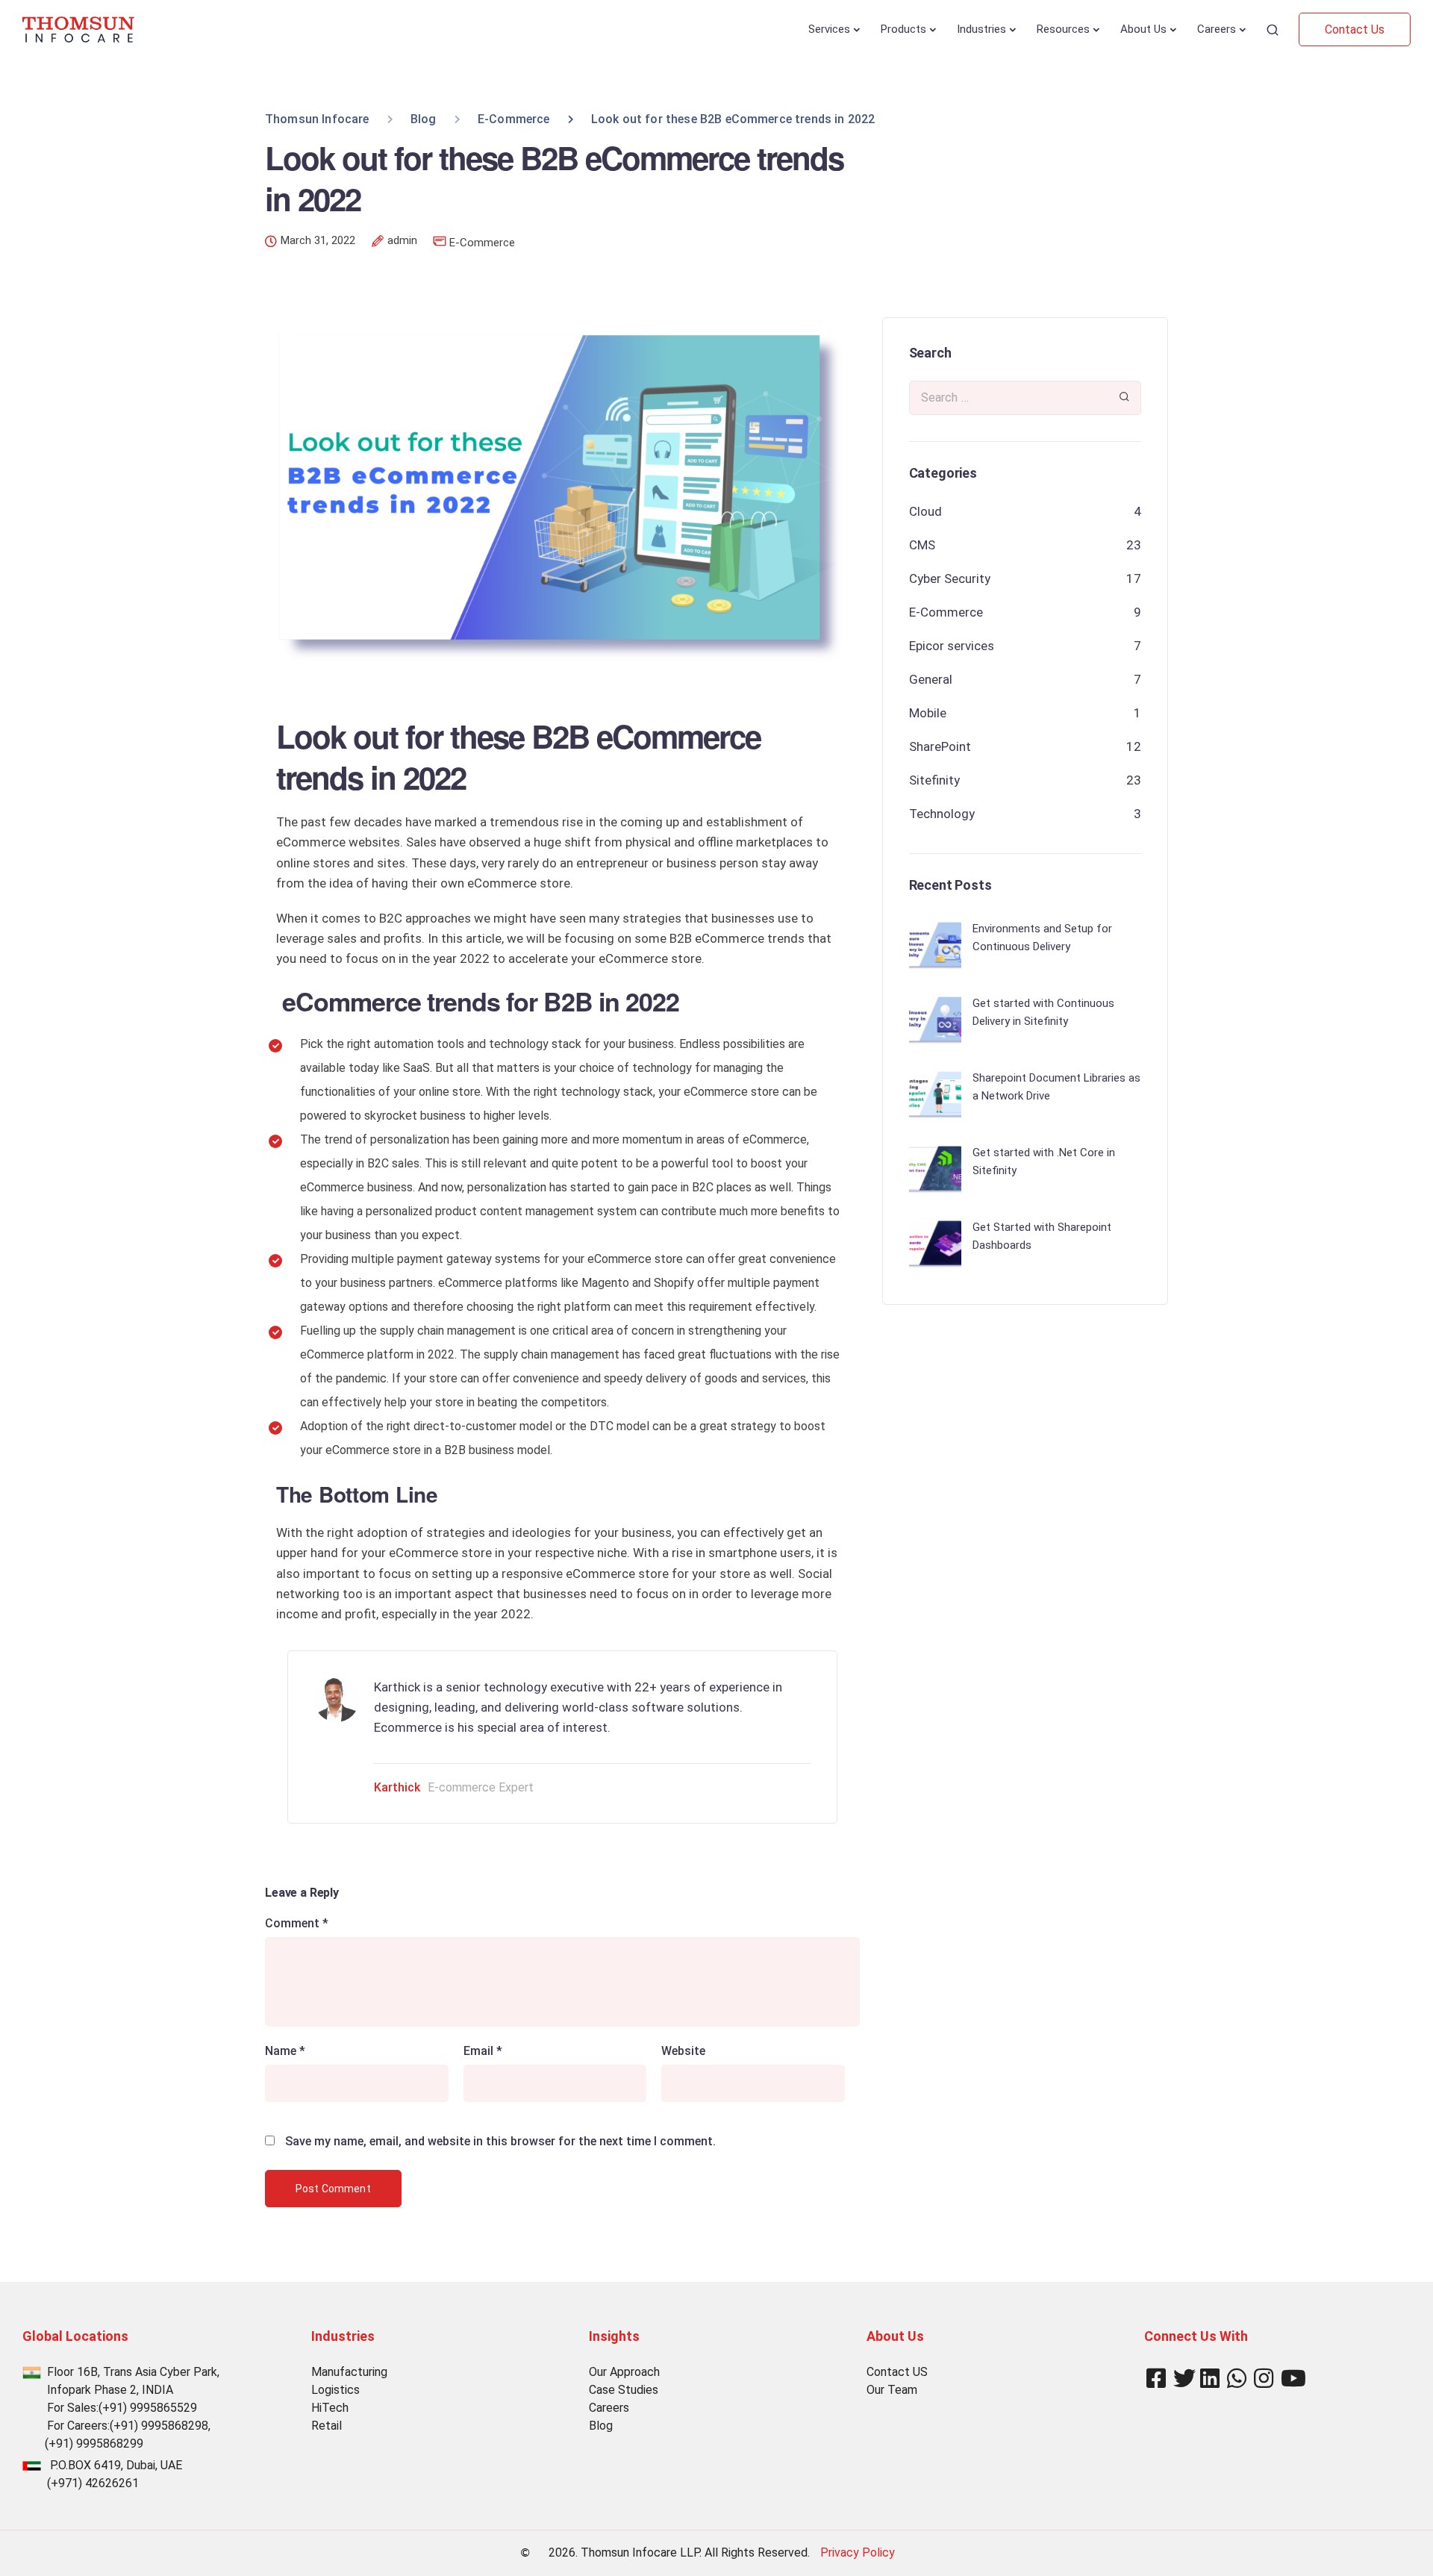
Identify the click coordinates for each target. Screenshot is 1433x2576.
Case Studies (624, 2390)
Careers (1217, 29)
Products (903, 29)
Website (683, 2051)
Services (829, 29)
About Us (1143, 29)
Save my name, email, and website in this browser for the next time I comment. (500, 2142)
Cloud (925, 511)
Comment (297, 1924)
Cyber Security (950, 578)
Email (483, 2051)
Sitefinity (934, 780)
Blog (601, 2426)
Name (285, 2051)
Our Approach (624, 2372)
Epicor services (952, 646)
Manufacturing (349, 2372)
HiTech (330, 2408)
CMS (922, 545)
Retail (327, 2426)
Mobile (928, 713)
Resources (1063, 29)
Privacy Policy (858, 2552)
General (931, 679)
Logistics (335, 2390)
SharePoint (940, 746)
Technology (942, 814)
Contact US (897, 2372)
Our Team (892, 2390)
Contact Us (1355, 29)
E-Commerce (482, 243)
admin (402, 241)
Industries (981, 29)
